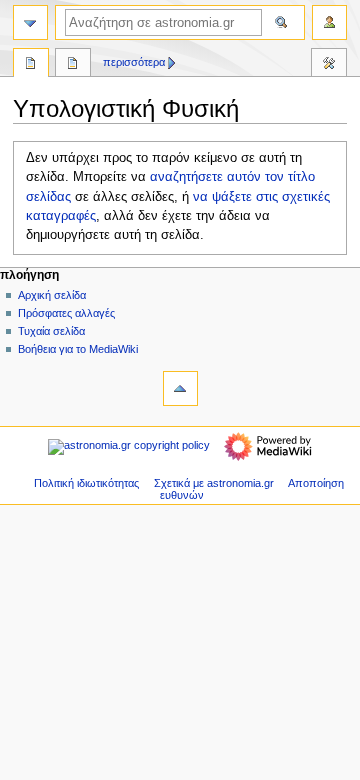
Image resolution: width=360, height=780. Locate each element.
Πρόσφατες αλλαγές (66, 313)
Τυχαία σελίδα (51, 331)
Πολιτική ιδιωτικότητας (86, 483)
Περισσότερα (134, 62)
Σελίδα (31, 65)
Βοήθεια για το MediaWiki (78, 349)
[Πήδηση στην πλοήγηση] (30, 22)
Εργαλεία (329, 65)
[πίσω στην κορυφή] (180, 388)
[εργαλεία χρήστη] (329, 22)
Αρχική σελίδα (52, 295)
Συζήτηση (73, 65)
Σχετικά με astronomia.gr (214, 483)
